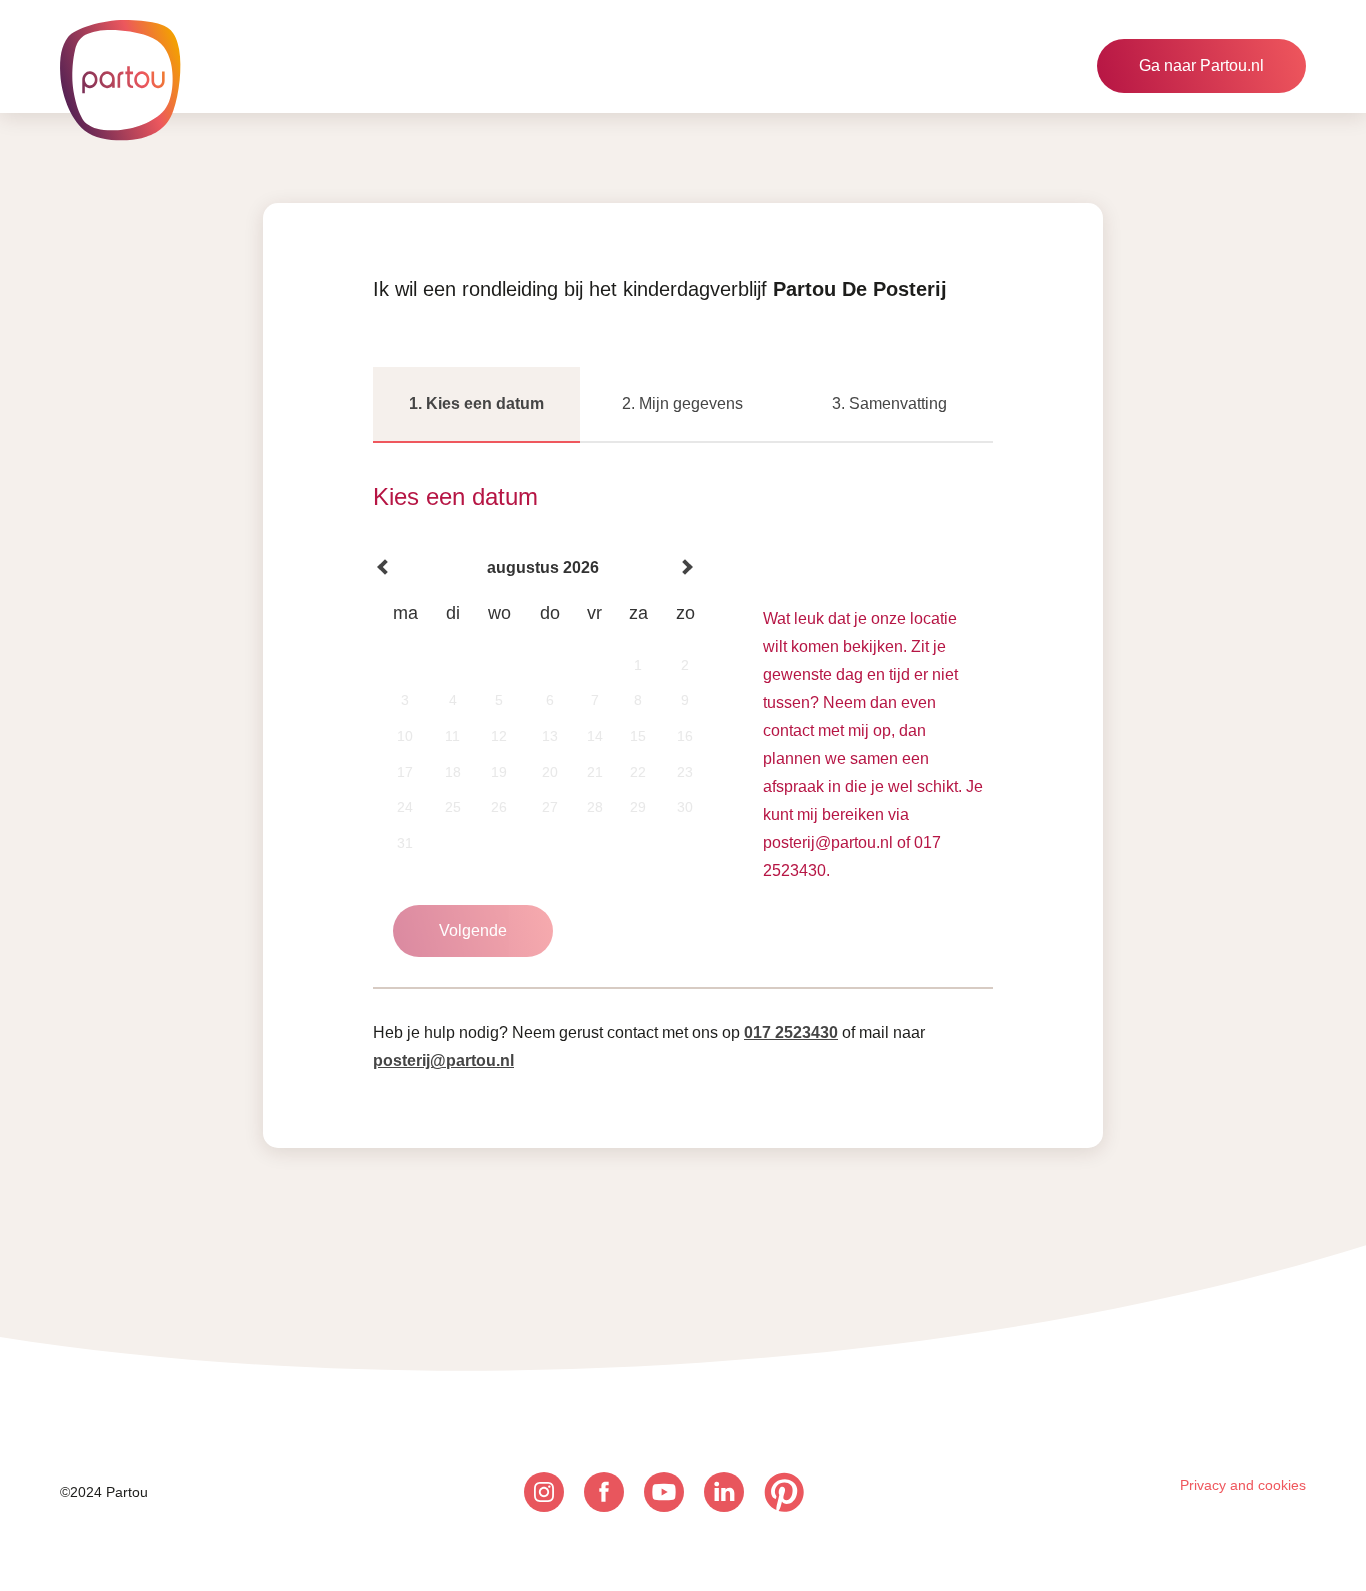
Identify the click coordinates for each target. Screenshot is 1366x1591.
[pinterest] (784, 1492)
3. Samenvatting (889, 403)
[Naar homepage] (120, 80)
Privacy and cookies (1243, 1485)
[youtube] (664, 1492)
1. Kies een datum (476, 403)
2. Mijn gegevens (682, 403)
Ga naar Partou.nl (1201, 65)
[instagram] (544, 1492)
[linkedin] (724, 1492)
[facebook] (604, 1492)
